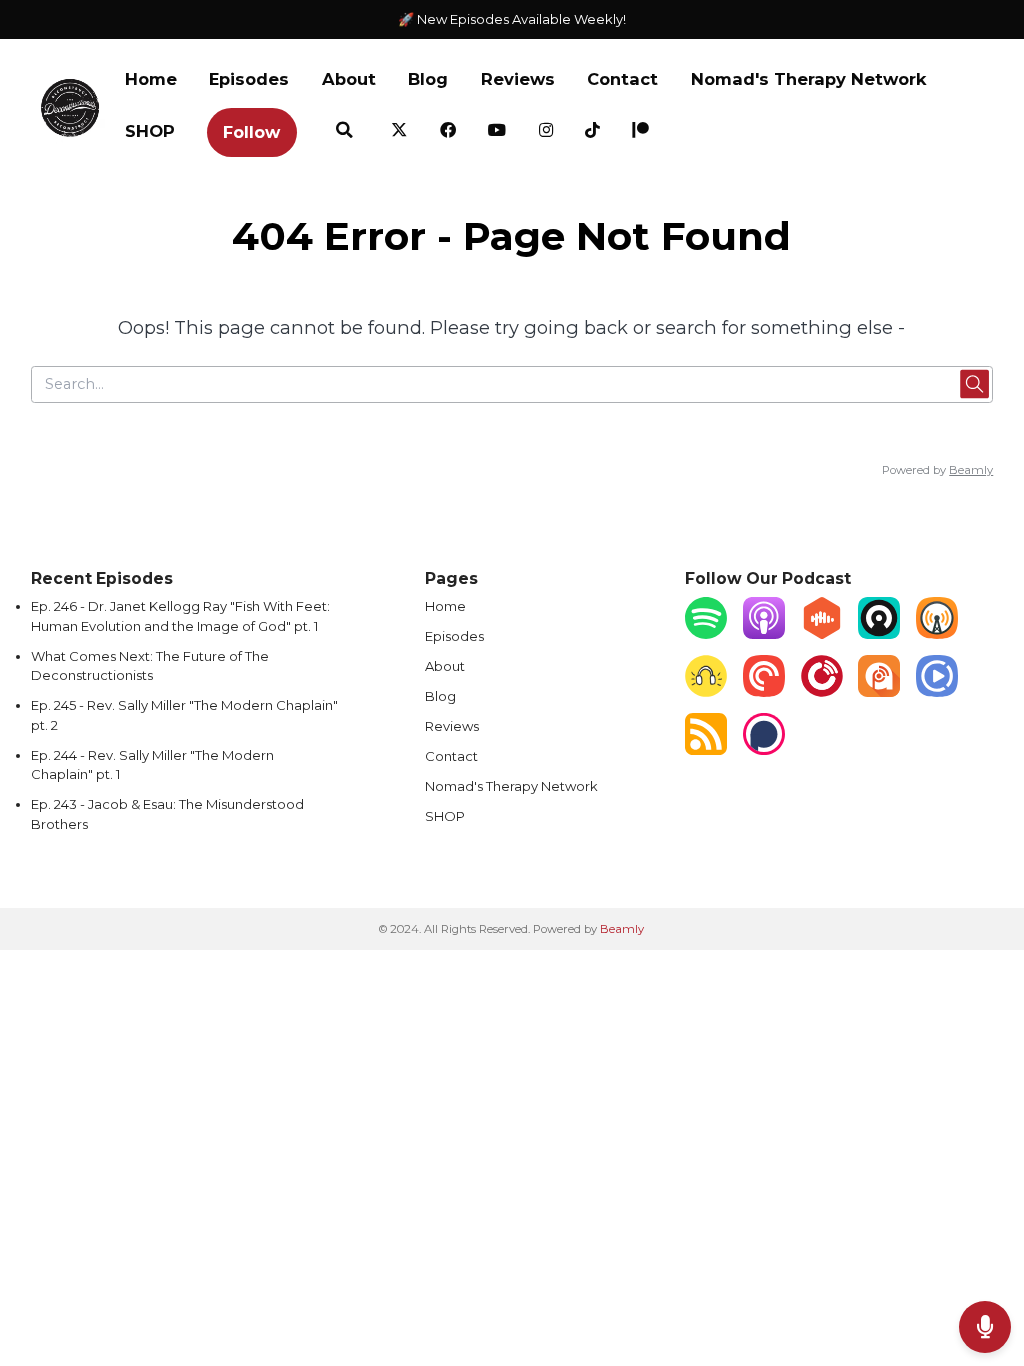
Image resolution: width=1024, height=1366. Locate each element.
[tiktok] (592, 131)
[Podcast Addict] (879, 692)
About (349, 79)
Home (151, 79)
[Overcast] (937, 634)
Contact (622, 79)
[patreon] (640, 131)
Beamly (622, 929)
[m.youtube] (497, 131)
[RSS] (706, 750)
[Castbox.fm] (822, 634)
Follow (251, 132)
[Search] (344, 131)
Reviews (518, 79)
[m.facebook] (448, 131)
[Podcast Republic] (937, 692)
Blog (428, 79)
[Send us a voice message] (985, 1327)
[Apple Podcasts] (764, 634)
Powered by (937, 470)
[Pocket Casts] (764, 692)
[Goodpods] (706, 692)
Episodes (249, 79)
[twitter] (399, 131)
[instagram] (546, 131)
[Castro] (879, 634)
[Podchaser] (764, 750)
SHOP (150, 131)
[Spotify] (706, 634)
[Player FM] (822, 692)
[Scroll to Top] (985, 1262)
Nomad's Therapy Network (809, 79)
